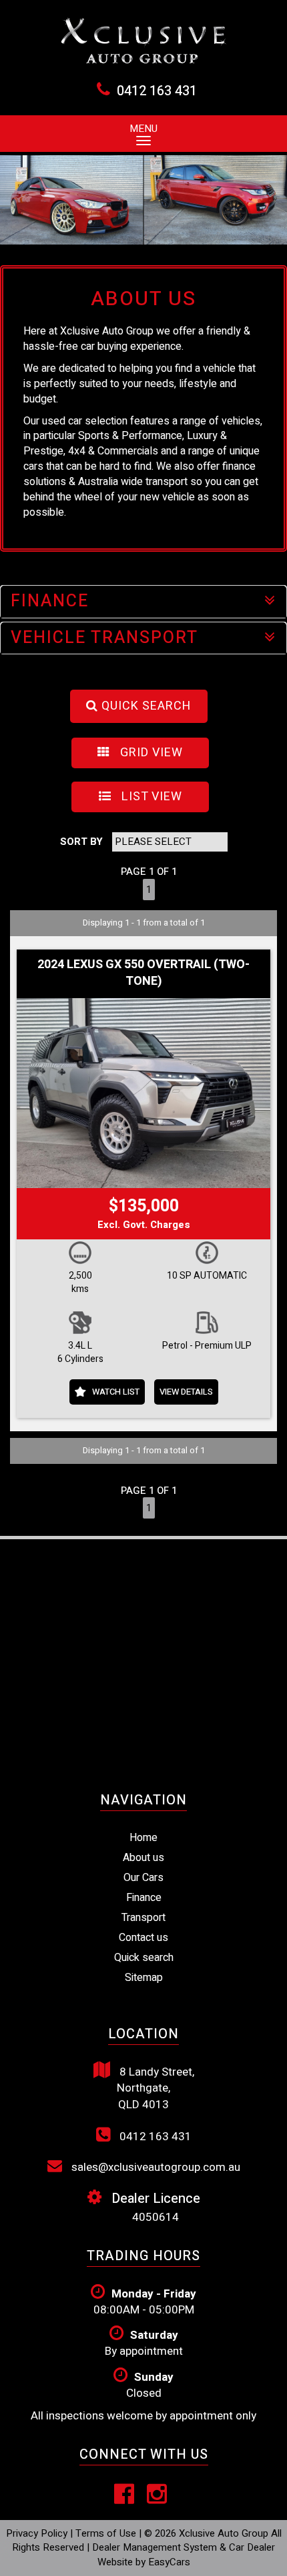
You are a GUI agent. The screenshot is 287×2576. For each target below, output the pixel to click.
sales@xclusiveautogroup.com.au (155, 2167)
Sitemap (144, 1978)
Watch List (116, 1392)
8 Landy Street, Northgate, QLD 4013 (156, 2088)
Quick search (144, 1958)
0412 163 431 (157, 91)
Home (143, 1838)
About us (143, 1858)
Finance (144, 1898)
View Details (186, 1392)
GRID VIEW (150, 753)
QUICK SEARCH (145, 706)
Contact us (143, 1938)
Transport (143, 1918)
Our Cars (143, 1878)
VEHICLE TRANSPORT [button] (104, 638)
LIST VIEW (150, 797)
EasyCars (169, 2562)
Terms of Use (107, 2533)
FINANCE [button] (50, 601)
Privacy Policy (38, 2533)
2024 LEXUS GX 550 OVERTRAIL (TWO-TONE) (143, 973)
